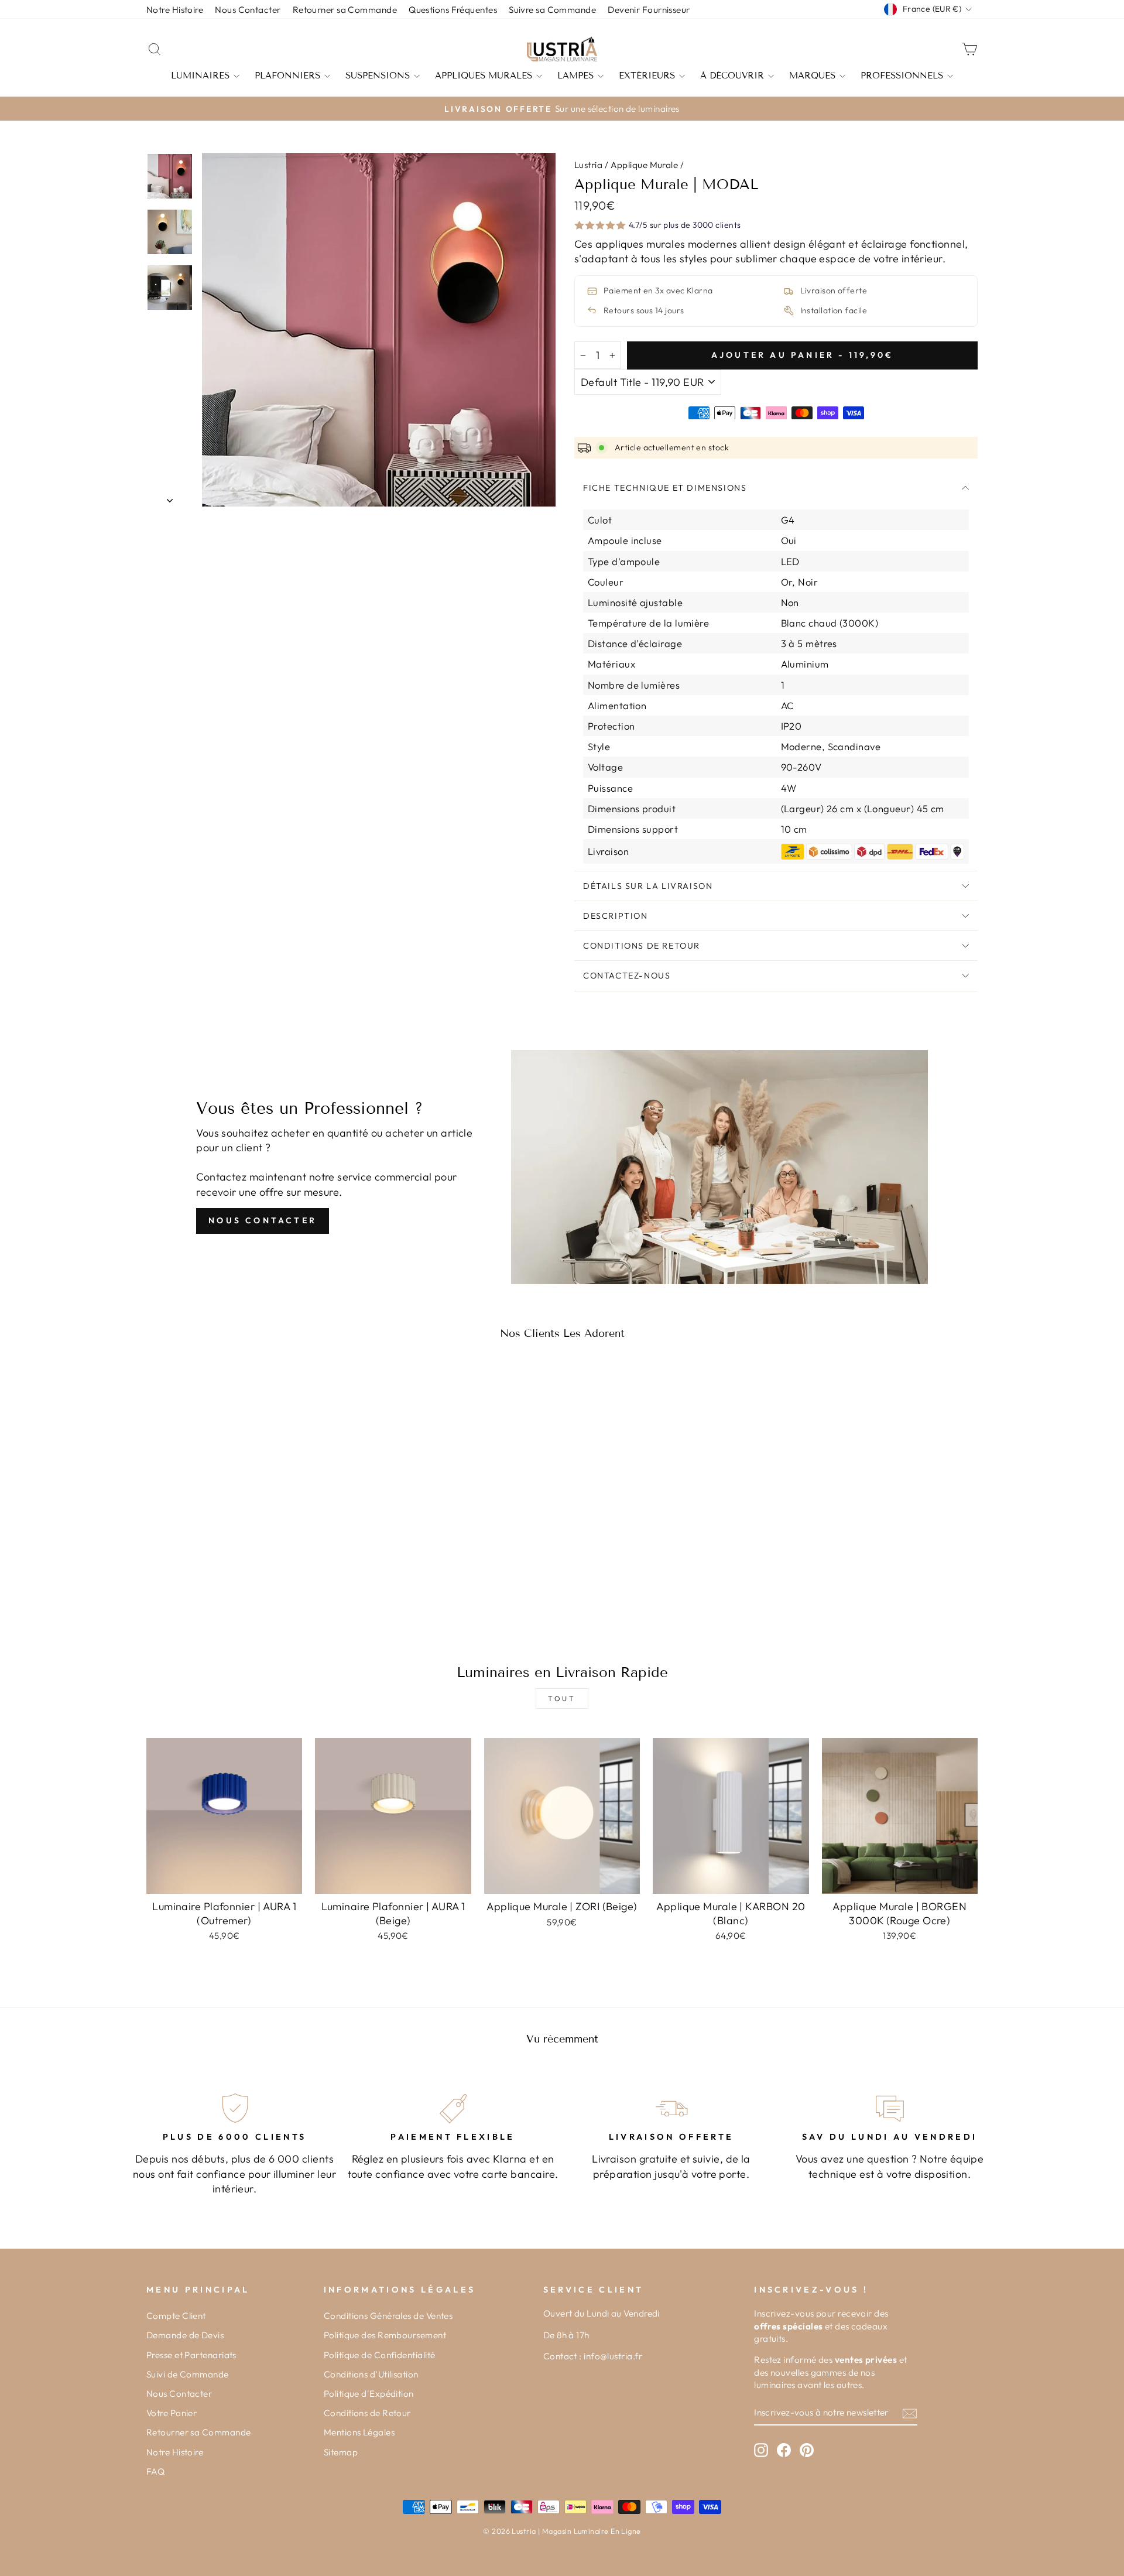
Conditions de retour (642, 946)
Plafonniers (287, 76)
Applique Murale (645, 165)
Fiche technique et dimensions (665, 488)
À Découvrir (732, 76)
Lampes (575, 76)
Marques (812, 76)
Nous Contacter (263, 1220)
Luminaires (200, 76)
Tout (562, 1698)
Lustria (588, 165)
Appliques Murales (484, 76)
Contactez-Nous (627, 976)
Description (616, 916)
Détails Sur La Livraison (648, 886)
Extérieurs (647, 76)
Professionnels (902, 76)
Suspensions (378, 76)
